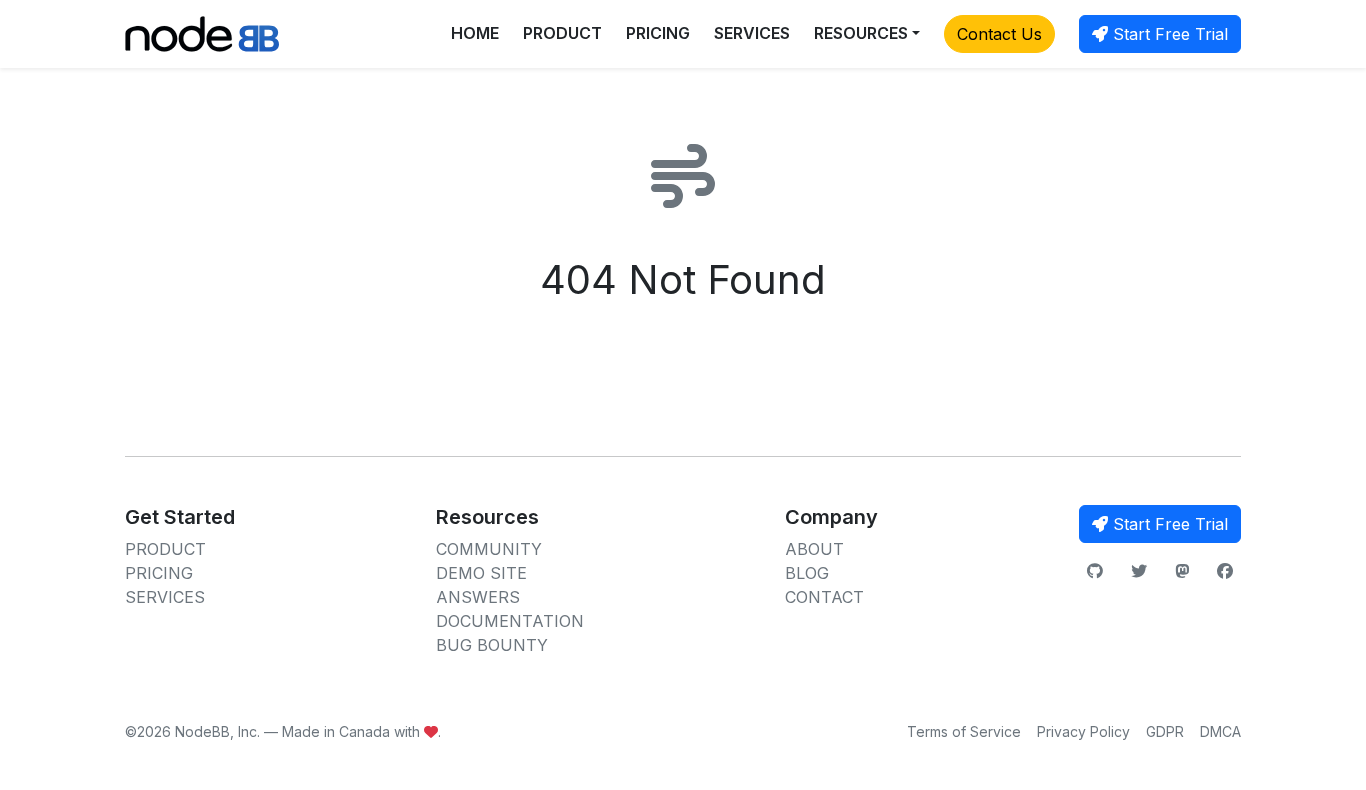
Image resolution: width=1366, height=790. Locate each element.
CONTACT (824, 597)
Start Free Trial (1168, 34)
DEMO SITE (481, 573)
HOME (475, 33)
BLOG (807, 573)
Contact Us (999, 34)
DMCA (1220, 731)
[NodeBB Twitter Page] (1139, 571)
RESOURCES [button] (861, 33)
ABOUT (814, 549)
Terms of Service (964, 731)
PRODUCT (562, 33)
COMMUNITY (489, 549)
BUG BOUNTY (492, 645)
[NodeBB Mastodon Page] (1182, 571)
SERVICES (752, 33)
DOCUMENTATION (510, 621)
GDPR (1165, 731)
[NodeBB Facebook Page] (1225, 571)
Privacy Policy (1083, 731)
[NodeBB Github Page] (1095, 571)
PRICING (658, 33)
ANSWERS (478, 597)
